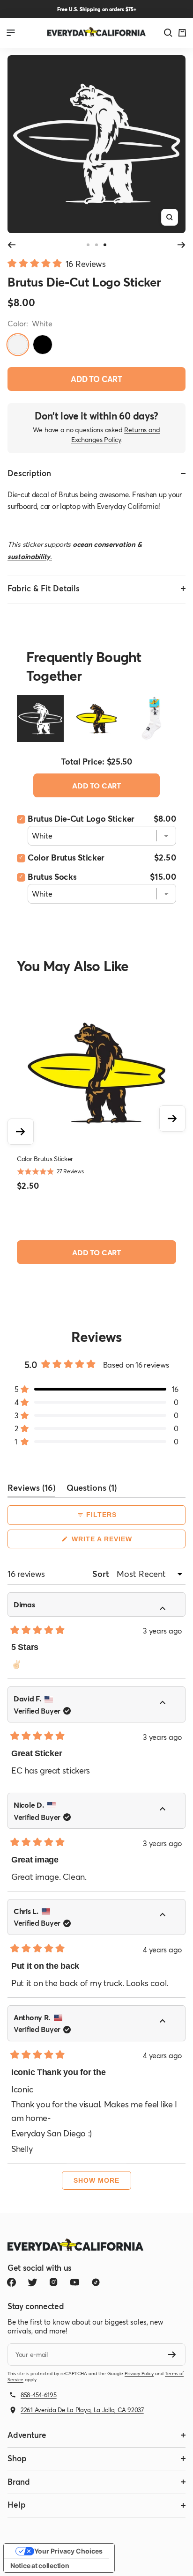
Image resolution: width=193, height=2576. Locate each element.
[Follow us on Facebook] (11, 2282)
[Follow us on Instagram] (54, 2282)
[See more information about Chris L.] (168, 1916)
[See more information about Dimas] (168, 1610)
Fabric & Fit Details (44, 588)
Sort (102, 1574)
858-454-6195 (39, 2395)
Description (29, 473)
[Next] (182, 245)
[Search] (168, 33)
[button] (57, 262)
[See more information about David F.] (168, 1704)
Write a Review (118, 1542)
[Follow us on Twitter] (33, 2282)
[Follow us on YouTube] (75, 2282)
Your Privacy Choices (68, 2551)
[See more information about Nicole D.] (168, 1810)
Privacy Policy (139, 2374)
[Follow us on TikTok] (96, 2282)
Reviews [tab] (31, 1490)
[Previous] (11, 245)
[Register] (172, 2355)
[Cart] (182, 33)
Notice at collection (40, 2565)
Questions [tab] (92, 1490)
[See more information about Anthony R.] (168, 2023)
